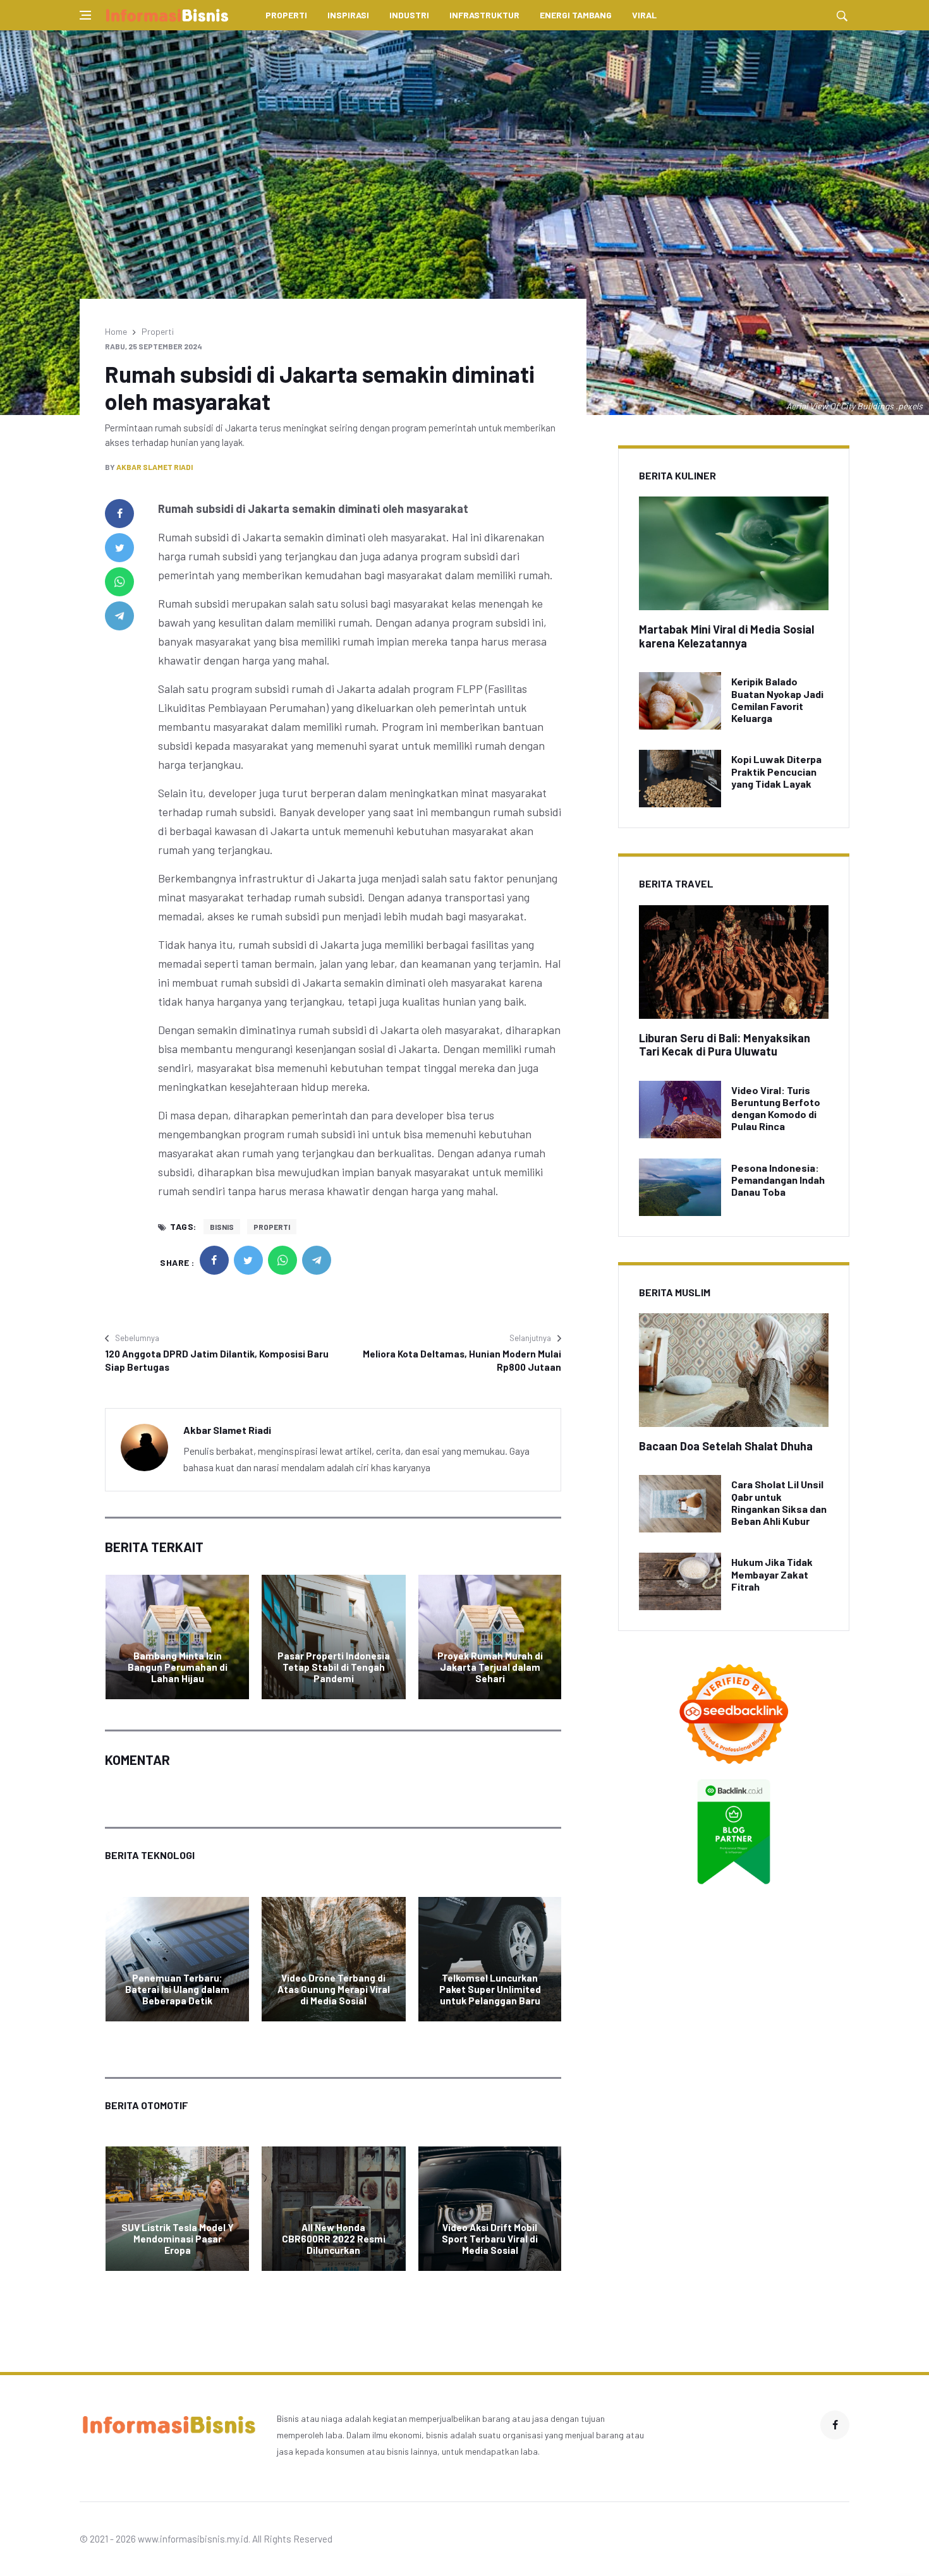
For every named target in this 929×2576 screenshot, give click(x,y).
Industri (409, 15)
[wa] (119, 582)
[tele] (119, 616)
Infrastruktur (484, 15)
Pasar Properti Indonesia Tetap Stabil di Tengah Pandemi (334, 1667)
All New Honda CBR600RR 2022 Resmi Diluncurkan (334, 2239)
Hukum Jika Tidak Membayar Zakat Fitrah (772, 1574)
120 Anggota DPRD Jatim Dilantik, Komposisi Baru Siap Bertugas (217, 1360)
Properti (286, 15)
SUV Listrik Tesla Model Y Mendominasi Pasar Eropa (178, 2239)
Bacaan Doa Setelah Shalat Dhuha (726, 1446)
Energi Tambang (576, 15)
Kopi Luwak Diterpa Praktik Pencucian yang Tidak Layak (776, 771)
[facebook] (119, 514)
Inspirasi (348, 15)
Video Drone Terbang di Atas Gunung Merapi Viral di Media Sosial (334, 1989)
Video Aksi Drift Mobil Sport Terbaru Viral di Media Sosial (490, 2239)
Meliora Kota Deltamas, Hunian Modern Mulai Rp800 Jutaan (462, 1360)
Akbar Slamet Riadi (155, 467)
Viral (644, 15)
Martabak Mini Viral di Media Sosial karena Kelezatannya (726, 636)
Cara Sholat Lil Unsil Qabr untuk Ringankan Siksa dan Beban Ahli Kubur (779, 1502)
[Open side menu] (85, 15)
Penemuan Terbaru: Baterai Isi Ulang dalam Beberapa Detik (177, 1989)
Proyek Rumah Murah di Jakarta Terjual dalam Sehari (490, 1667)
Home (116, 331)
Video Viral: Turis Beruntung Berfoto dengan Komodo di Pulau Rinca (776, 1108)
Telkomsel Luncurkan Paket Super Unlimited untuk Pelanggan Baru (490, 1989)
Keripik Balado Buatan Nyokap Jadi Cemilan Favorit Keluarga (777, 700)
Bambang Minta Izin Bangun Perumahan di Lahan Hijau (178, 1667)
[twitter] (119, 548)
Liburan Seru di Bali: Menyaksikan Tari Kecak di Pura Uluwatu (725, 1045)
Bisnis (222, 1227)
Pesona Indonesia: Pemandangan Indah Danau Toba (778, 1180)
